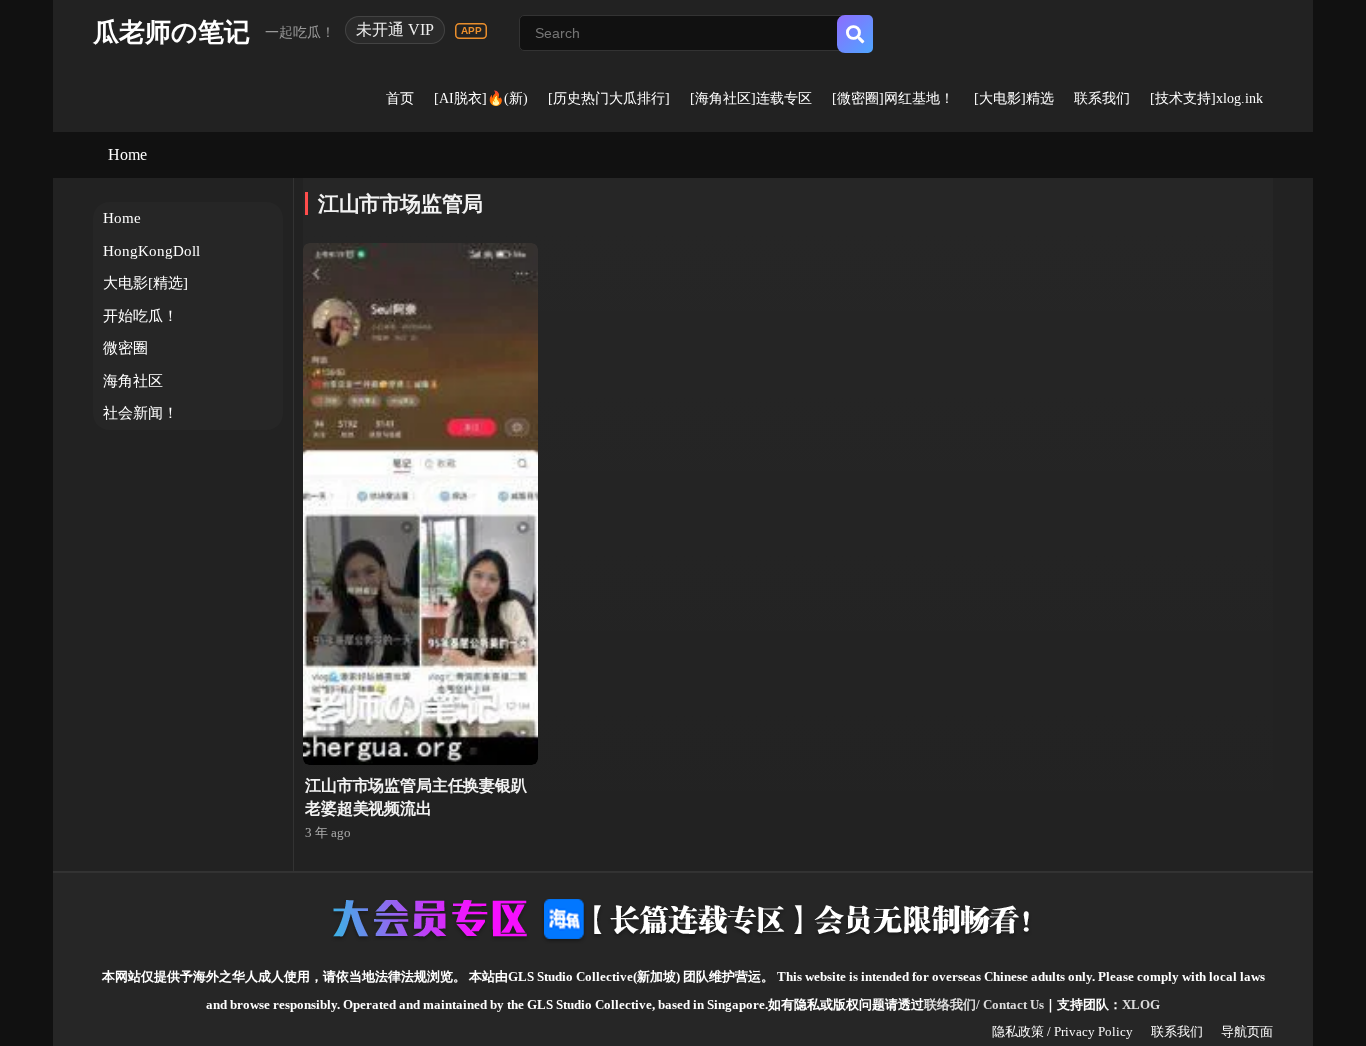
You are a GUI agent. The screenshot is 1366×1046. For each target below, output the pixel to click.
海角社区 (133, 381)
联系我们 (1102, 98)
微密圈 (125, 348)
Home (127, 154)
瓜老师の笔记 (171, 32)
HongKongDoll (151, 251)
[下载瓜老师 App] (471, 31)
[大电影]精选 (1014, 98)
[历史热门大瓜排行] (609, 98)
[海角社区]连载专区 (751, 98)
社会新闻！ (140, 413)
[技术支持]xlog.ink (1206, 98)
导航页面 (1247, 1031)
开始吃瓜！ (140, 316)
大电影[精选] (145, 283)
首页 (400, 98)
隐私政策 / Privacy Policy (1062, 1031)
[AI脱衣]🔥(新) (481, 98)
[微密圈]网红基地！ (893, 98)
